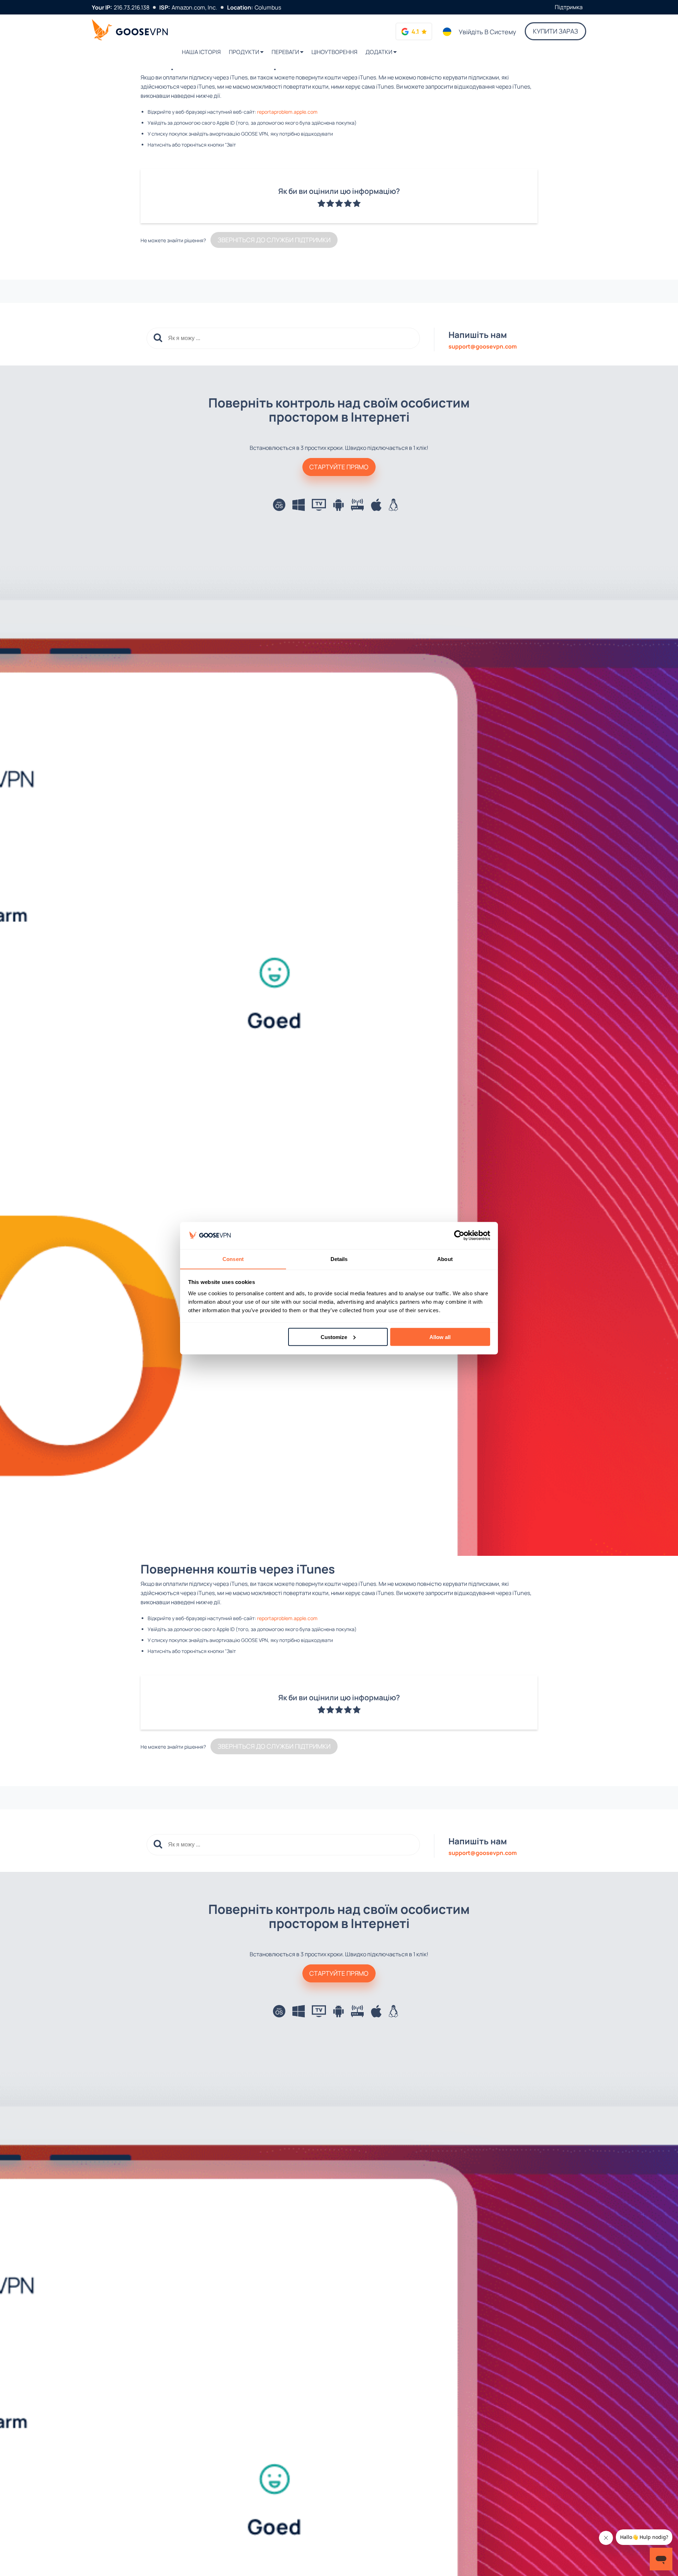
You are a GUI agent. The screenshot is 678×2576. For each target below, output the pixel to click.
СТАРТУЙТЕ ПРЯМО (339, 467)
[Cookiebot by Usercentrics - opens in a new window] (459, 1236)
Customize (334, 1337)
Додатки (379, 52)
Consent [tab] (233, 1259)
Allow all (440, 1337)
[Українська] (447, 32)
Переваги (286, 52)
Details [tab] (339, 1259)
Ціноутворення (334, 52)
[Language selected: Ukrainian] (447, 32)
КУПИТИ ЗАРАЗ (555, 31)
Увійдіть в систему (487, 32)
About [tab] (445, 1259)
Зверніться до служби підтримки (274, 240)
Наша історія (201, 52)
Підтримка (569, 7)
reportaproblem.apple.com (287, 112)
